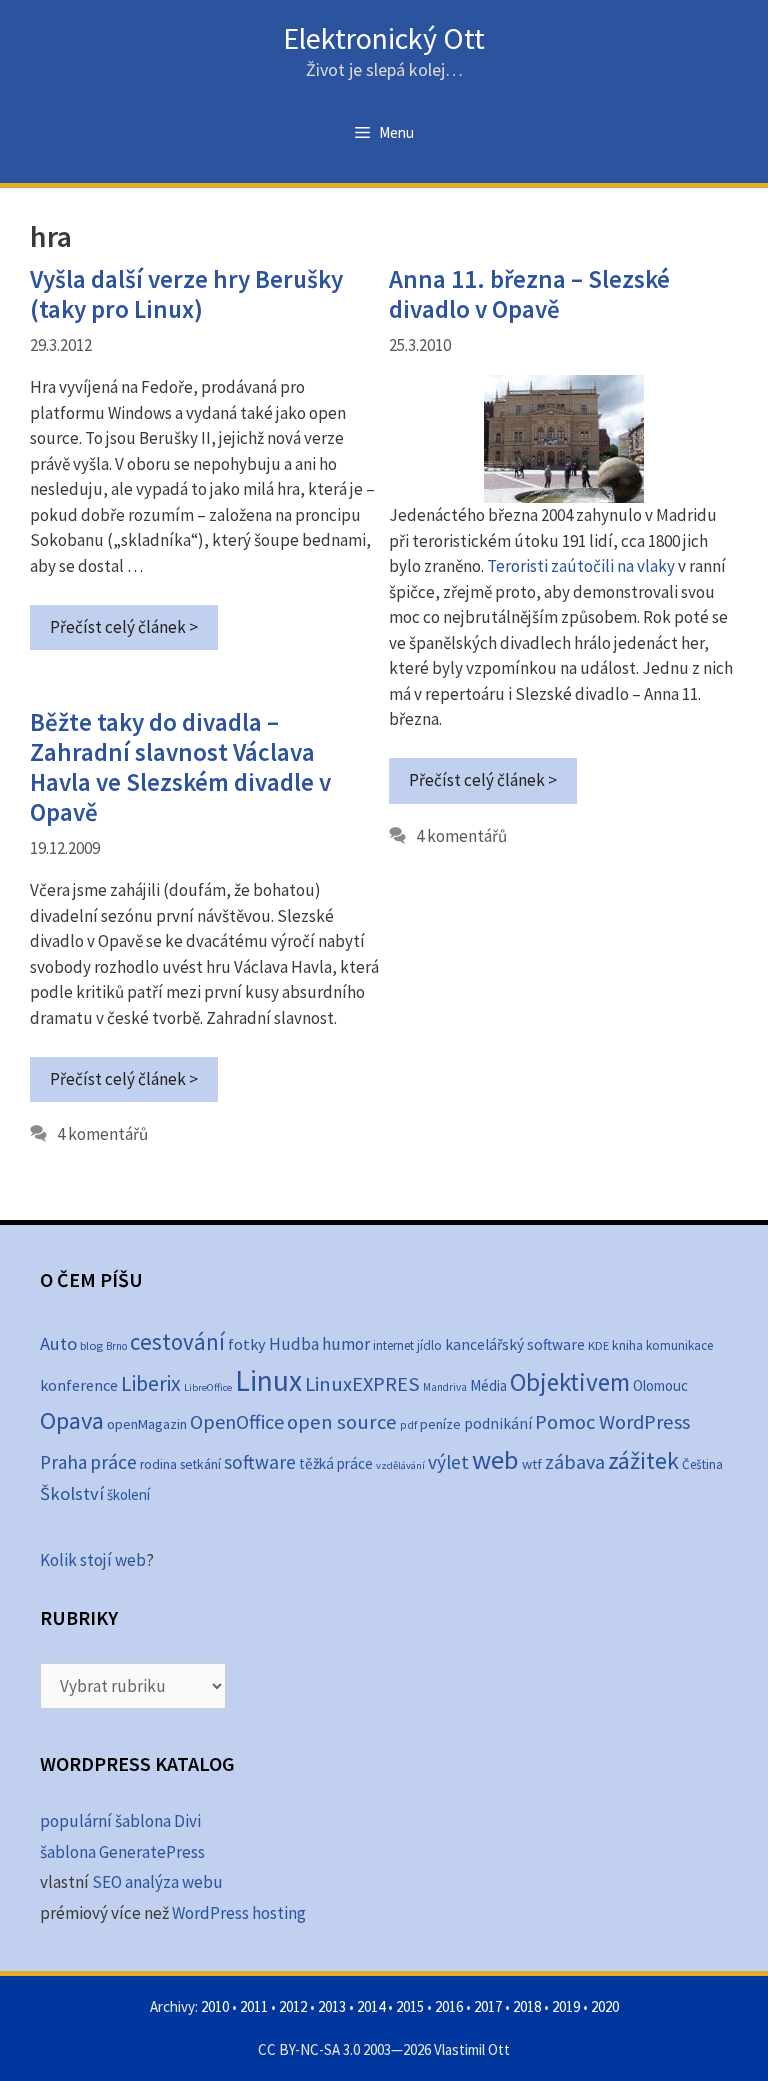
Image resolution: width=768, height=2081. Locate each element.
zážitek (643, 1460)
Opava (72, 1420)
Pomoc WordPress (612, 1422)
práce (113, 1462)
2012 (293, 2006)
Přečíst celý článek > (124, 627)
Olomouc (660, 1385)
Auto (58, 1343)
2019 (566, 2006)
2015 (410, 2006)
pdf (408, 1424)
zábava (575, 1462)
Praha (63, 1462)
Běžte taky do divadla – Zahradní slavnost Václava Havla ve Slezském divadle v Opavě (180, 767)
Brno (116, 1346)
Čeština (702, 1464)
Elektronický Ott (384, 38)
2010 (215, 2006)
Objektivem (570, 1382)
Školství (72, 1493)
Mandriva (445, 1387)
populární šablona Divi (120, 1821)
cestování (177, 1341)
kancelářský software (515, 1344)
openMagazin (147, 1424)
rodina (158, 1464)
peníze (440, 1424)
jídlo (429, 1345)
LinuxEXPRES (362, 1384)
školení (128, 1494)
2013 (332, 2006)
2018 (527, 2006)
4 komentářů (461, 836)
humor (346, 1344)
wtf (532, 1464)
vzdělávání (400, 1465)
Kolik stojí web (93, 1560)
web (495, 1459)
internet (393, 1345)
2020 (605, 2006)
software (260, 1462)
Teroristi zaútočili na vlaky (581, 566)
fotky (247, 1344)
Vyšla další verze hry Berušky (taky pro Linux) (186, 294)
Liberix (151, 1383)
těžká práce (336, 1463)
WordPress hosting (239, 1913)
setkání (200, 1464)
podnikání (498, 1423)
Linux (268, 1380)
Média (488, 1385)
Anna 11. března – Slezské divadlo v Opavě (529, 294)
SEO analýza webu (157, 1882)
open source (342, 1422)
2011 (254, 2006)
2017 (488, 2006)
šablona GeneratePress (122, 1852)
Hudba (294, 1344)
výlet (448, 1462)
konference (79, 1385)
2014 (371, 2006)
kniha (627, 1345)
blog (91, 1345)
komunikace (679, 1345)
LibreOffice (208, 1387)
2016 (449, 2006)
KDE (598, 1345)
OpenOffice (237, 1421)
